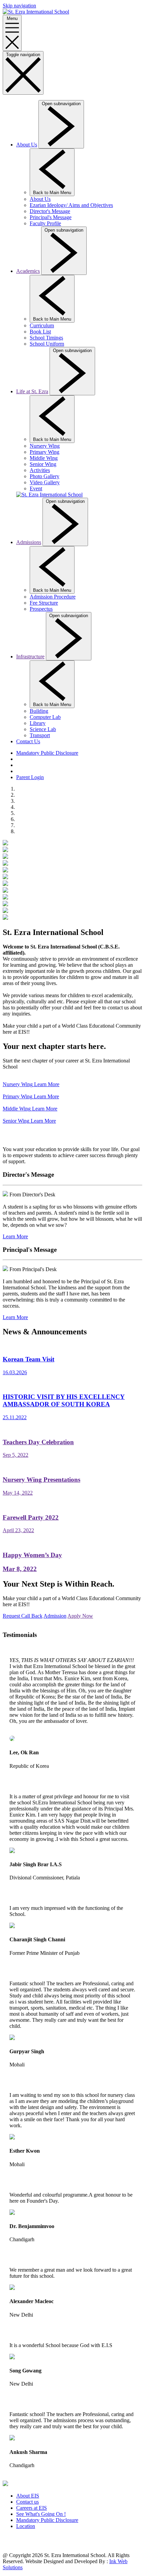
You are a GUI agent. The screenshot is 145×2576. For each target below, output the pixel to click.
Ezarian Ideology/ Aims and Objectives (71, 205)
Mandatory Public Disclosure (47, 753)
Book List (40, 332)
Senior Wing (43, 464)
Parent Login (30, 777)
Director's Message (50, 211)
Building (39, 711)
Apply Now (80, 1616)
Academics (28, 271)
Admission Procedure (53, 597)
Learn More (15, 1236)
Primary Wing (45, 452)
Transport (40, 735)
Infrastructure (30, 657)
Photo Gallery (45, 476)
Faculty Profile (45, 223)
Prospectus (41, 609)
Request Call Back (23, 1616)
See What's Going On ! (41, 2514)
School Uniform (47, 344)
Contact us (27, 2502)
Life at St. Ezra (32, 391)
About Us (27, 145)
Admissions (29, 542)
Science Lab (43, 729)
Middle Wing (44, 458)
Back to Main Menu (52, 193)
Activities (40, 470)
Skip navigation (19, 6)
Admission (55, 1616)
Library (38, 723)
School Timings (46, 338)
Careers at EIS (32, 2508)
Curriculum (42, 325)
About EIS (28, 2496)
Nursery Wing (45, 446)
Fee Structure (44, 603)
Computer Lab (45, 717)
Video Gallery (45, 482)
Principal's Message (51, 217)
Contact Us (28, 741)
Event (36, 488)
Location (26, 2526)
